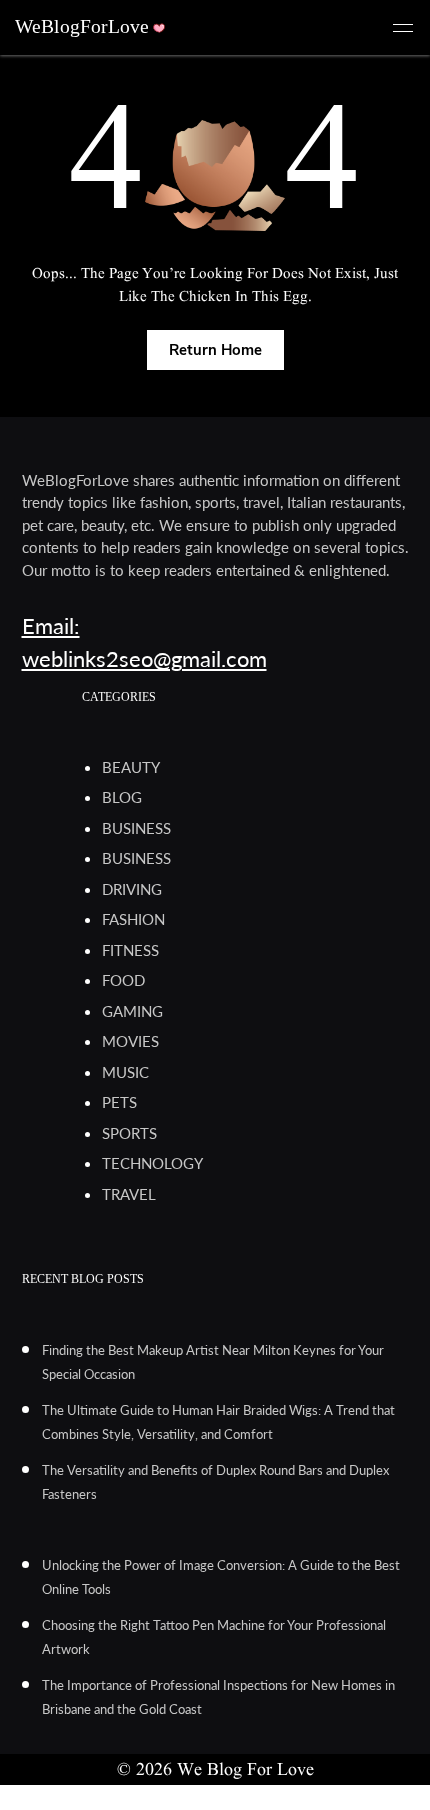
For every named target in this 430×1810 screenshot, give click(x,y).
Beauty (131, 767)
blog (122, 797)
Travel (129, 1194)
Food (123, 980)
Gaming (132, 1011)
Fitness (130, 950)
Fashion (133, 919)
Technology (152, 1163)
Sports (129, 1133)
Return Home (215, 350)
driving (132, 889)
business (136, 828)
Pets (119, 1102)
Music (125, 1072)
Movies (130, 1041)
